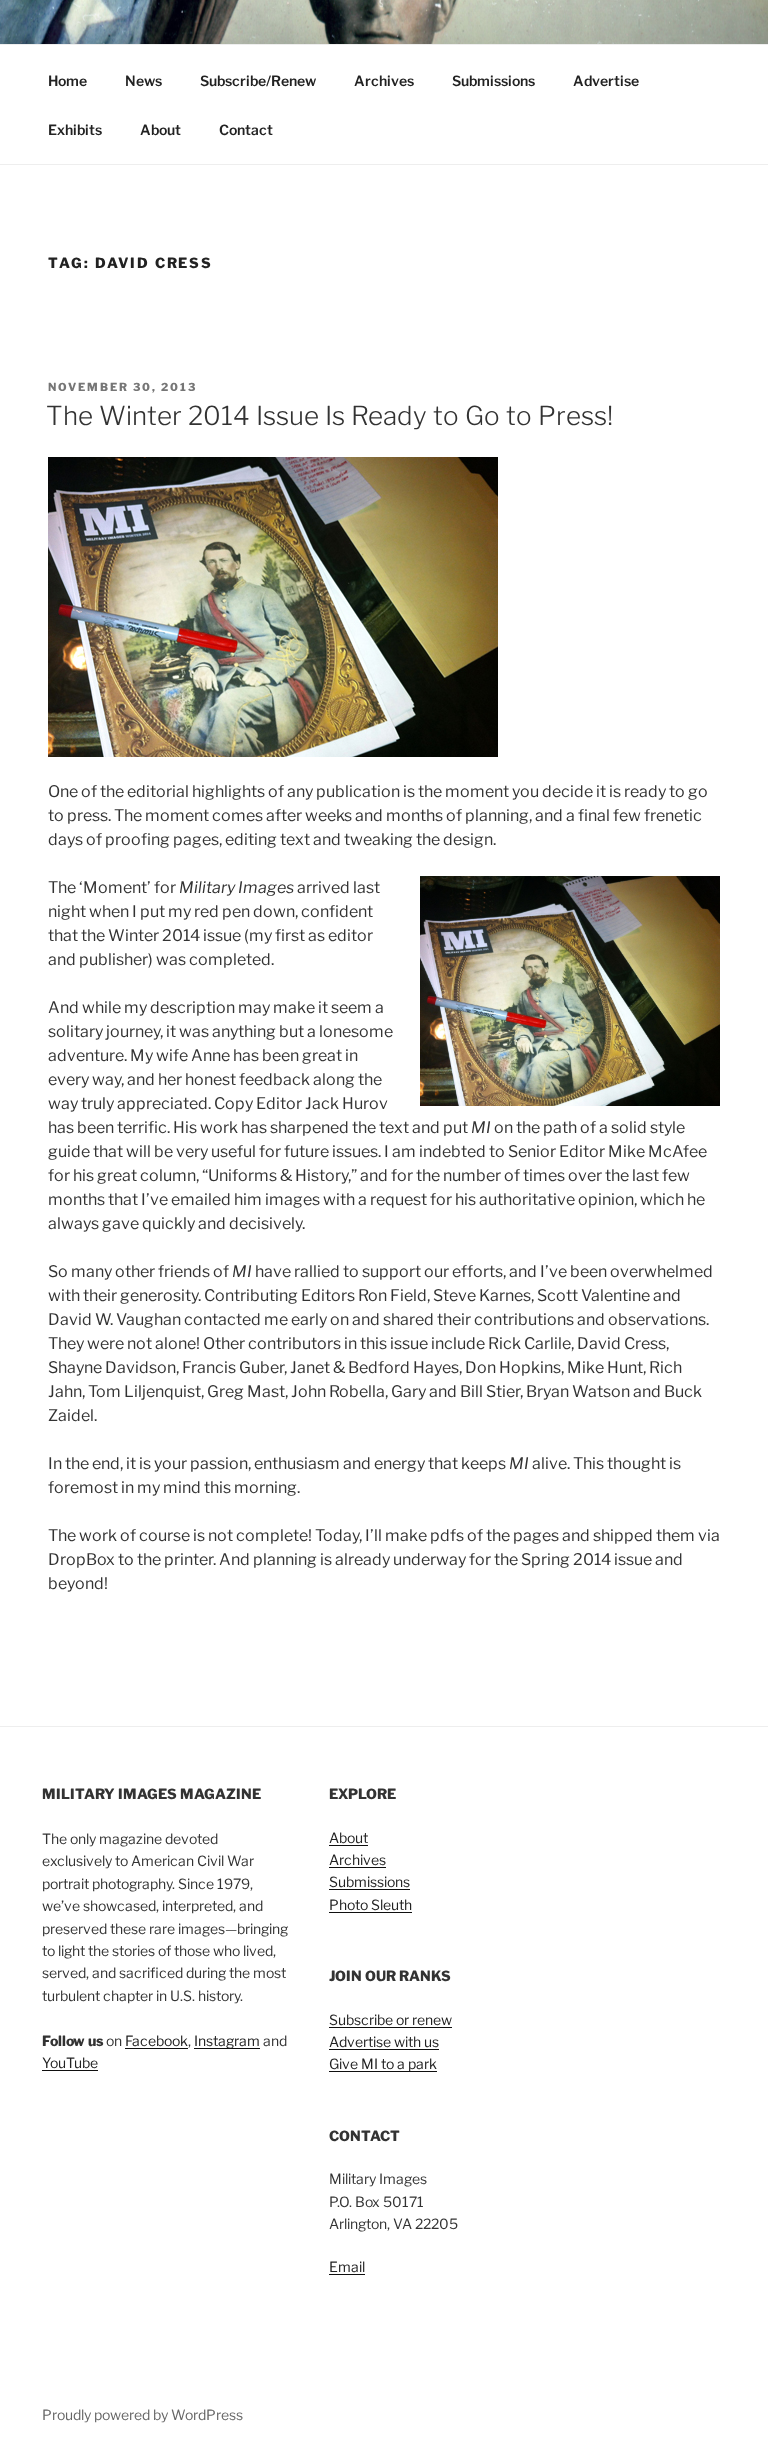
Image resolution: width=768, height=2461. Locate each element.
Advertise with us (384, 2041)
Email (347, 2266)
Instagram (227, 2040)
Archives (384, 80)
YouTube (70, 2062)
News (143, 80)
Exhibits (75, 129)
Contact (246, 129)
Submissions (493, 80)
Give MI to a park (383, 2063)
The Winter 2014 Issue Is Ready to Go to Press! (329, 415)
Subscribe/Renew (258, 80)
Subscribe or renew (390, 2019)
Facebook (156, 2040)
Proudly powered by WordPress (142, 2414)
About (160, 129)
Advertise (606, 80)
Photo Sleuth (370, 1904)
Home (67, 80)
